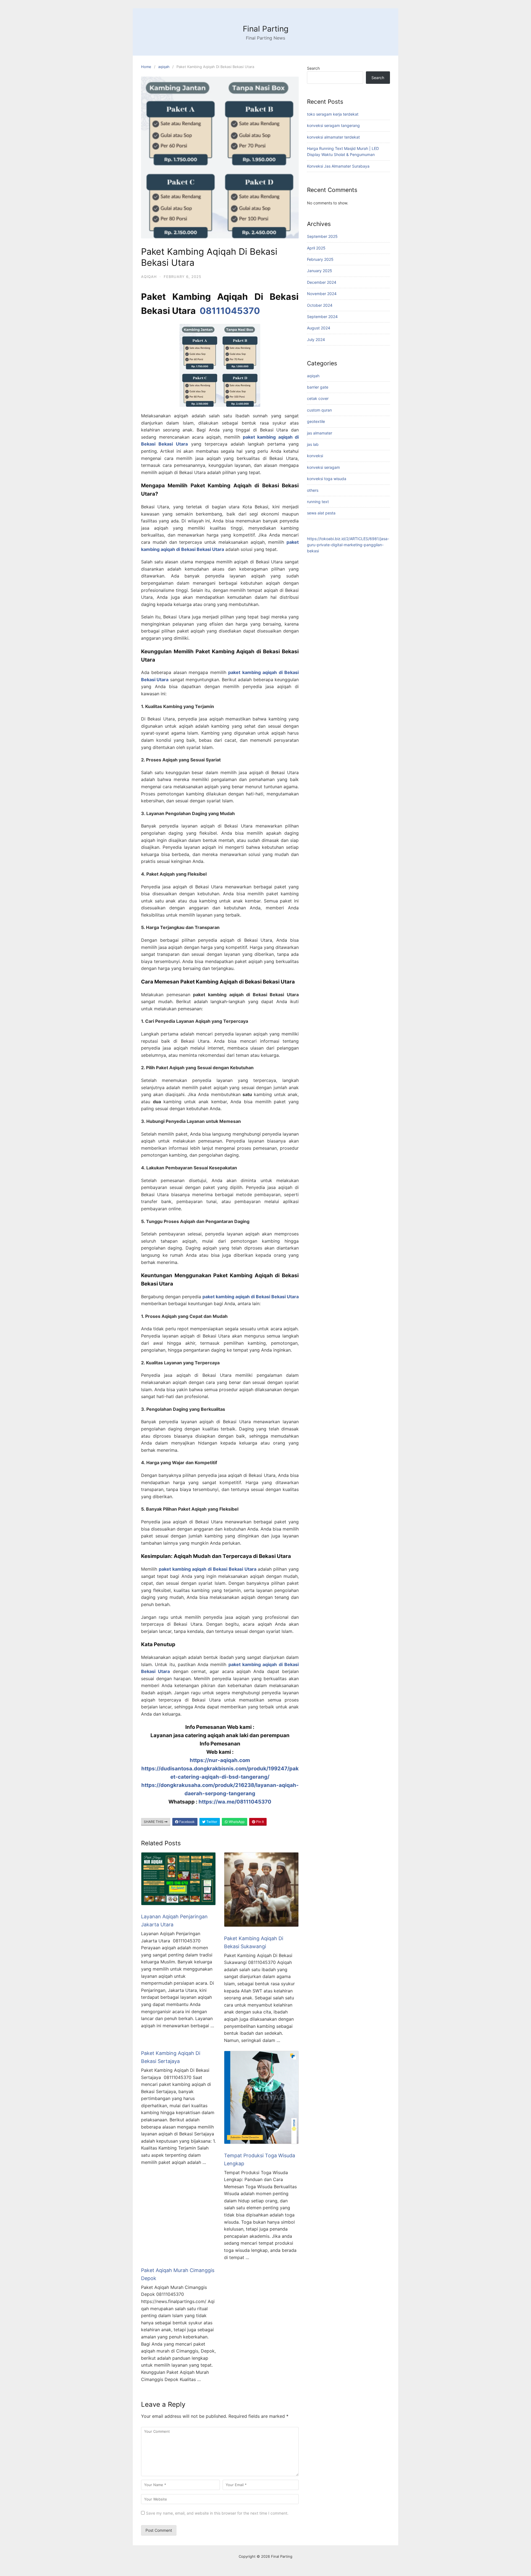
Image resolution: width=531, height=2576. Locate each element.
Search (313, 68)
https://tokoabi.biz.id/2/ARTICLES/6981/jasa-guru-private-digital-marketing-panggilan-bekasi (348, 545)
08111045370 (230, 311)
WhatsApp (236, 1822)
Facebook (187, 1822)
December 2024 (322, 282)
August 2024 (319, 328)
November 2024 (322, 294)
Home (146, 67)
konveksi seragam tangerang (333, 125)
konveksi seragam (323, 467)
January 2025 (320, 271)
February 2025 (320, 259)
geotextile (316, 421)
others (313, 490)
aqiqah (164, 67)
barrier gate (318, 387)
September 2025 (322, 236)
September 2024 (322, 317)
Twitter (211, 1822)
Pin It (260, 1822)
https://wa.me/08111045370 (235, 1802)
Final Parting (266, 29)
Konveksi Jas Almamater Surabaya (338, 166)
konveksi (315, 456)
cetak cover (318, 398)
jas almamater (320, 433)
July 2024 (316, 339)
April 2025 (316, 248)
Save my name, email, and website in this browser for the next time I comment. (217, 2513)
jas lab (313, 444)
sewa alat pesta (321, 513)
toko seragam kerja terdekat (333, 114)
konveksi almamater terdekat (333, 137)
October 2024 (320, 305)
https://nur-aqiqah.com (220, 1760)
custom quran (319, 410)
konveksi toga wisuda (327, 479)
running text (318, 502)
